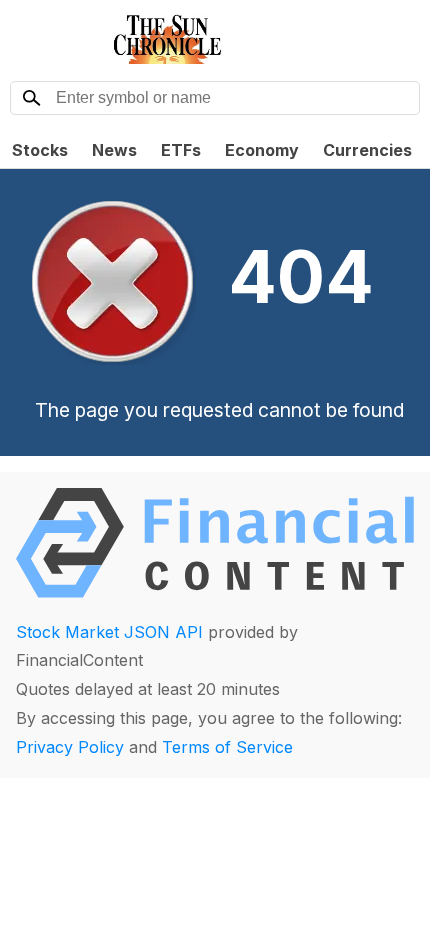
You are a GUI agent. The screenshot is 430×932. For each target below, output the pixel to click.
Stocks (40, 150)
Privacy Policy (70, 747)
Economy (262, 150)
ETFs (181, 150)
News (114, 150)
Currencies (367, 150)
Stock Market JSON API (109, 632)
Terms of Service (227, 747)
